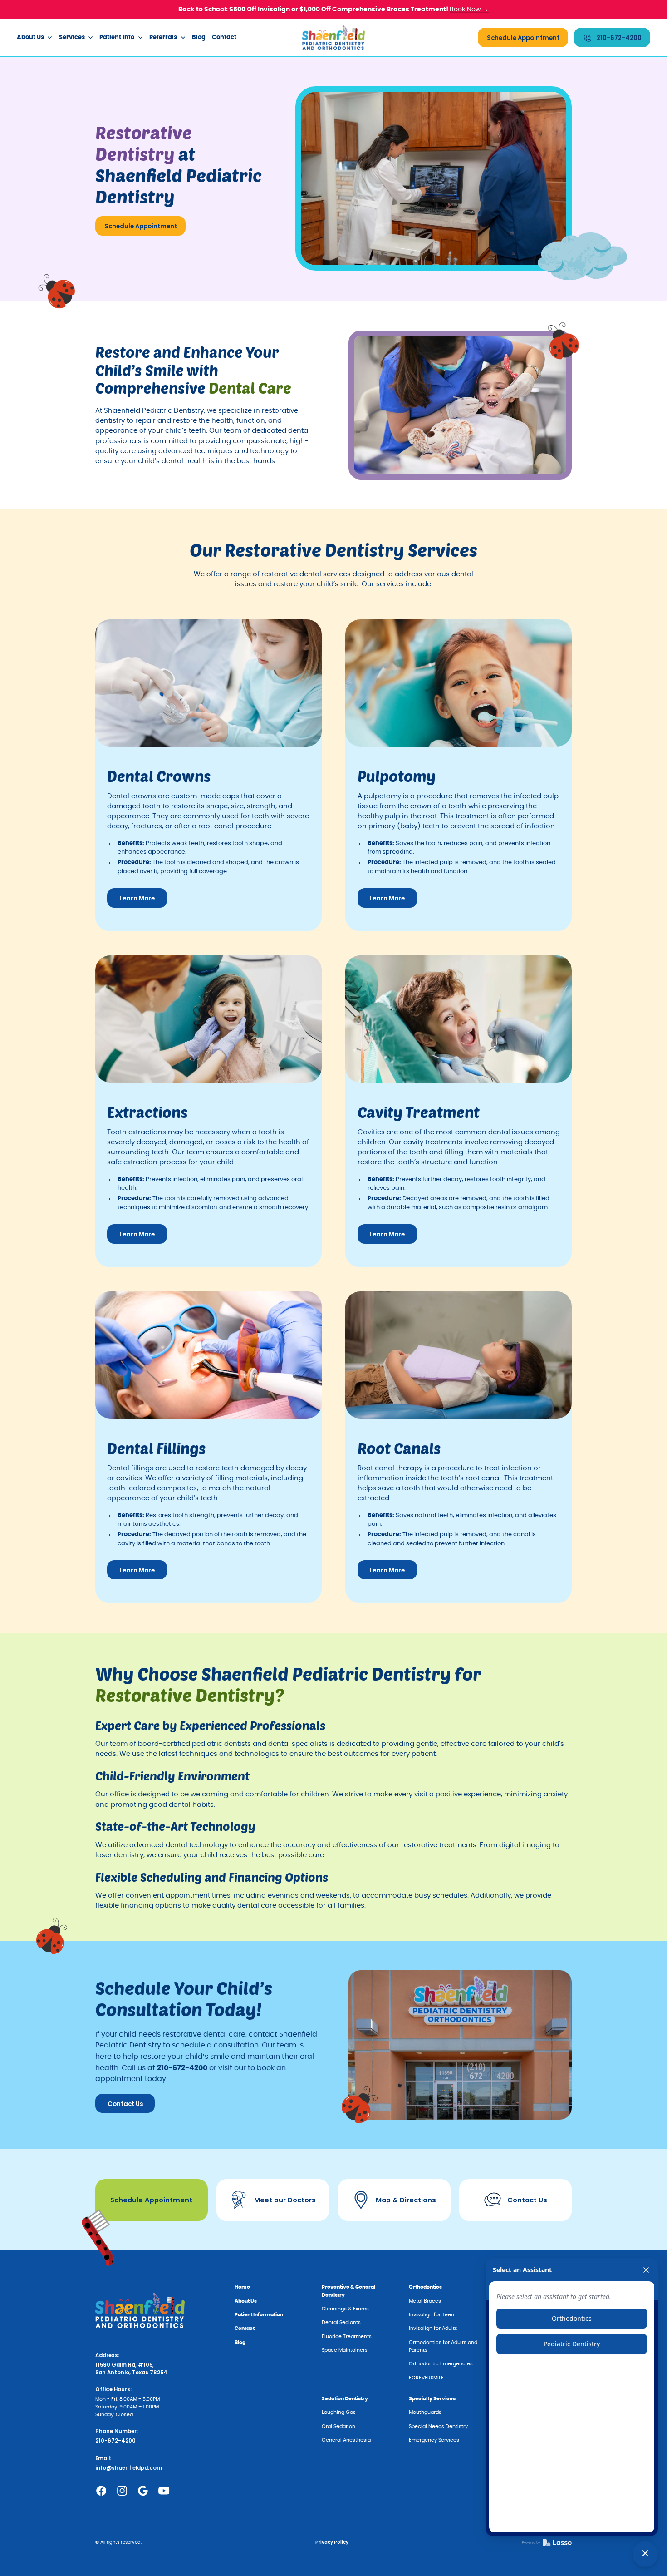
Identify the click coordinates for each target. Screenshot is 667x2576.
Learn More (137, 898)
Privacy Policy (332, 2542)
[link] (547, 2542)
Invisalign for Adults (433, 2328)
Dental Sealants (341, 2322)
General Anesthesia (346, 2440)
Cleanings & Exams (345, 2309)
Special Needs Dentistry (438, 2426)
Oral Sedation (338, 2426)
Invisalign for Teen (432, 2315)
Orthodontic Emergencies (441, 2364)
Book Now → (469, 9)
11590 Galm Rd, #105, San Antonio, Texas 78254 (131, 2369)
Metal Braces (425, 2301)
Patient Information (259, 2315)
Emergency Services (434, 2440)
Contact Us (125, 2104)
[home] (334, 37)
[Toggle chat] (645, 2554)
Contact (224, 37)
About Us (246, 2301)
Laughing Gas (339, 2412)
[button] (35, 38)
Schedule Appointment (523, 38)
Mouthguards (425, 2412)
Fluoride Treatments (347, 2336)
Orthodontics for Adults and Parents (443, 2346)
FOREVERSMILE (426, 2378)
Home (242, 2287)
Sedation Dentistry (345, 2399)
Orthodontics (425, 2287)
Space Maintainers (345, 2350)
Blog (199, 37)
